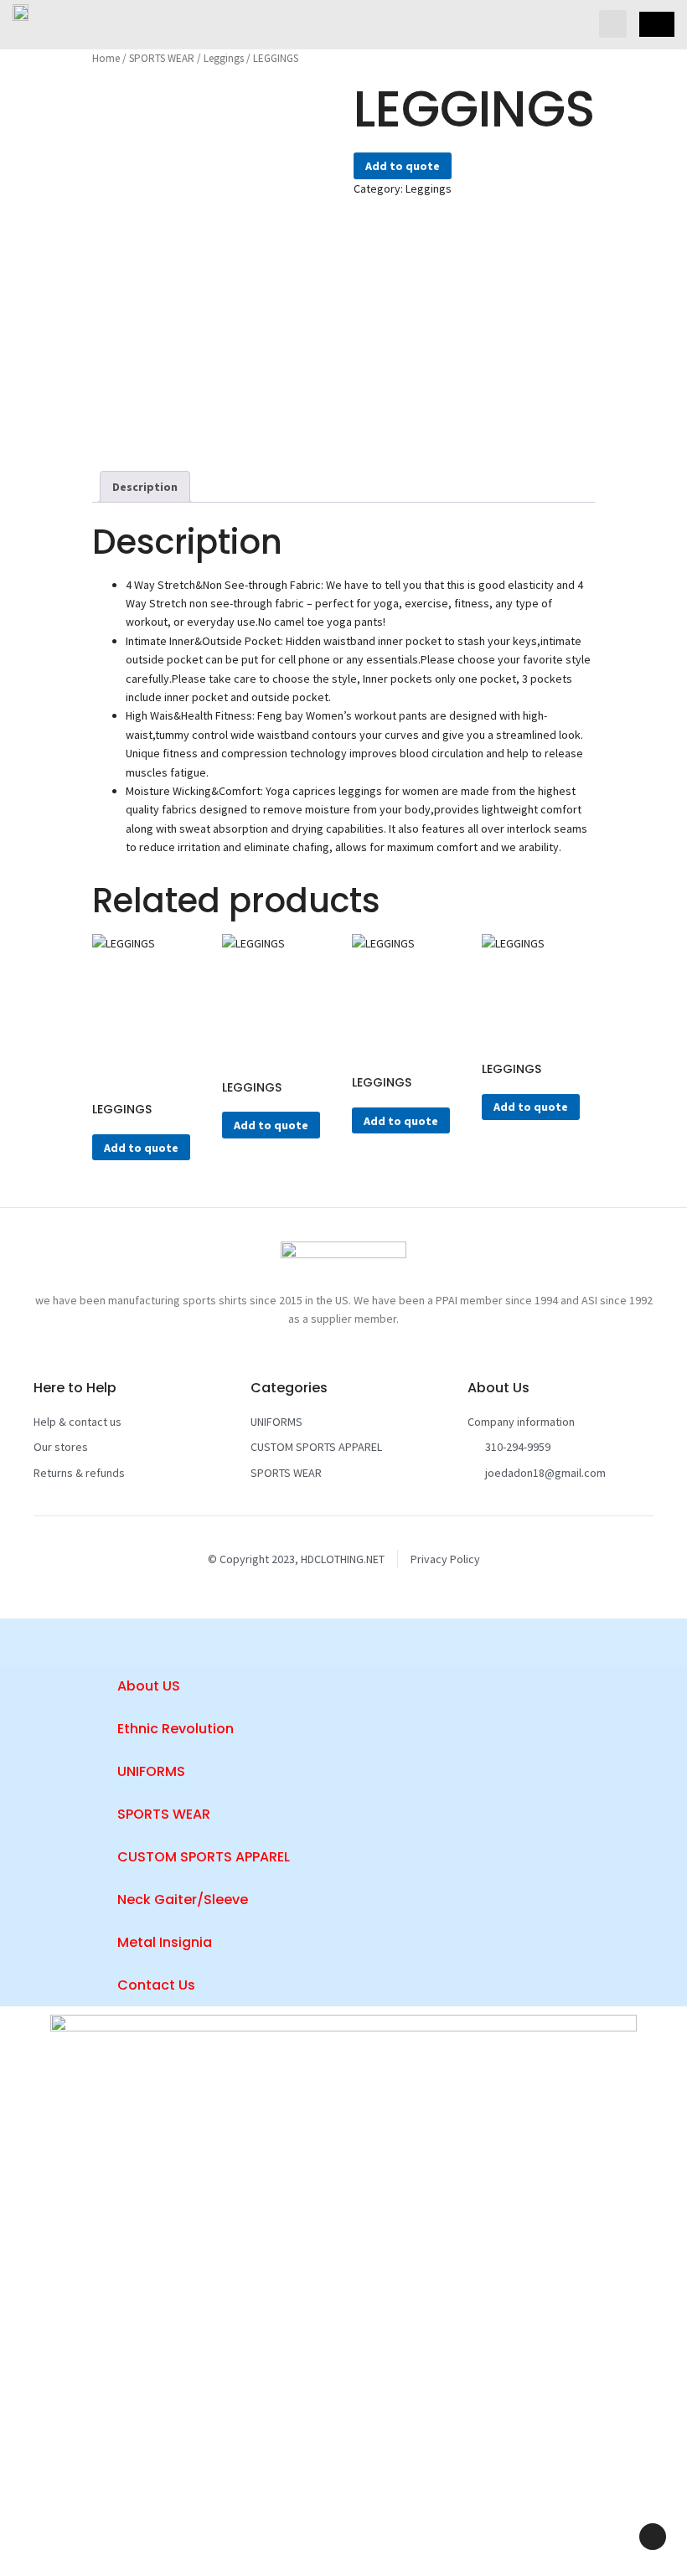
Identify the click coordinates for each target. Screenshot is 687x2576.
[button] (613, 24)
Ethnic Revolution (176, 1729)
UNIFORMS (151, 1771)
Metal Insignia (165, 1942)
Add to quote (403, 166)
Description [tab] (145, 487)
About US (149, 1686)
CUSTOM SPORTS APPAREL (204, 1857)
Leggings (224, 58)
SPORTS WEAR (162, 58)
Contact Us (156, 1985)
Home (106, 58)
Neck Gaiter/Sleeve (183, 1900)
